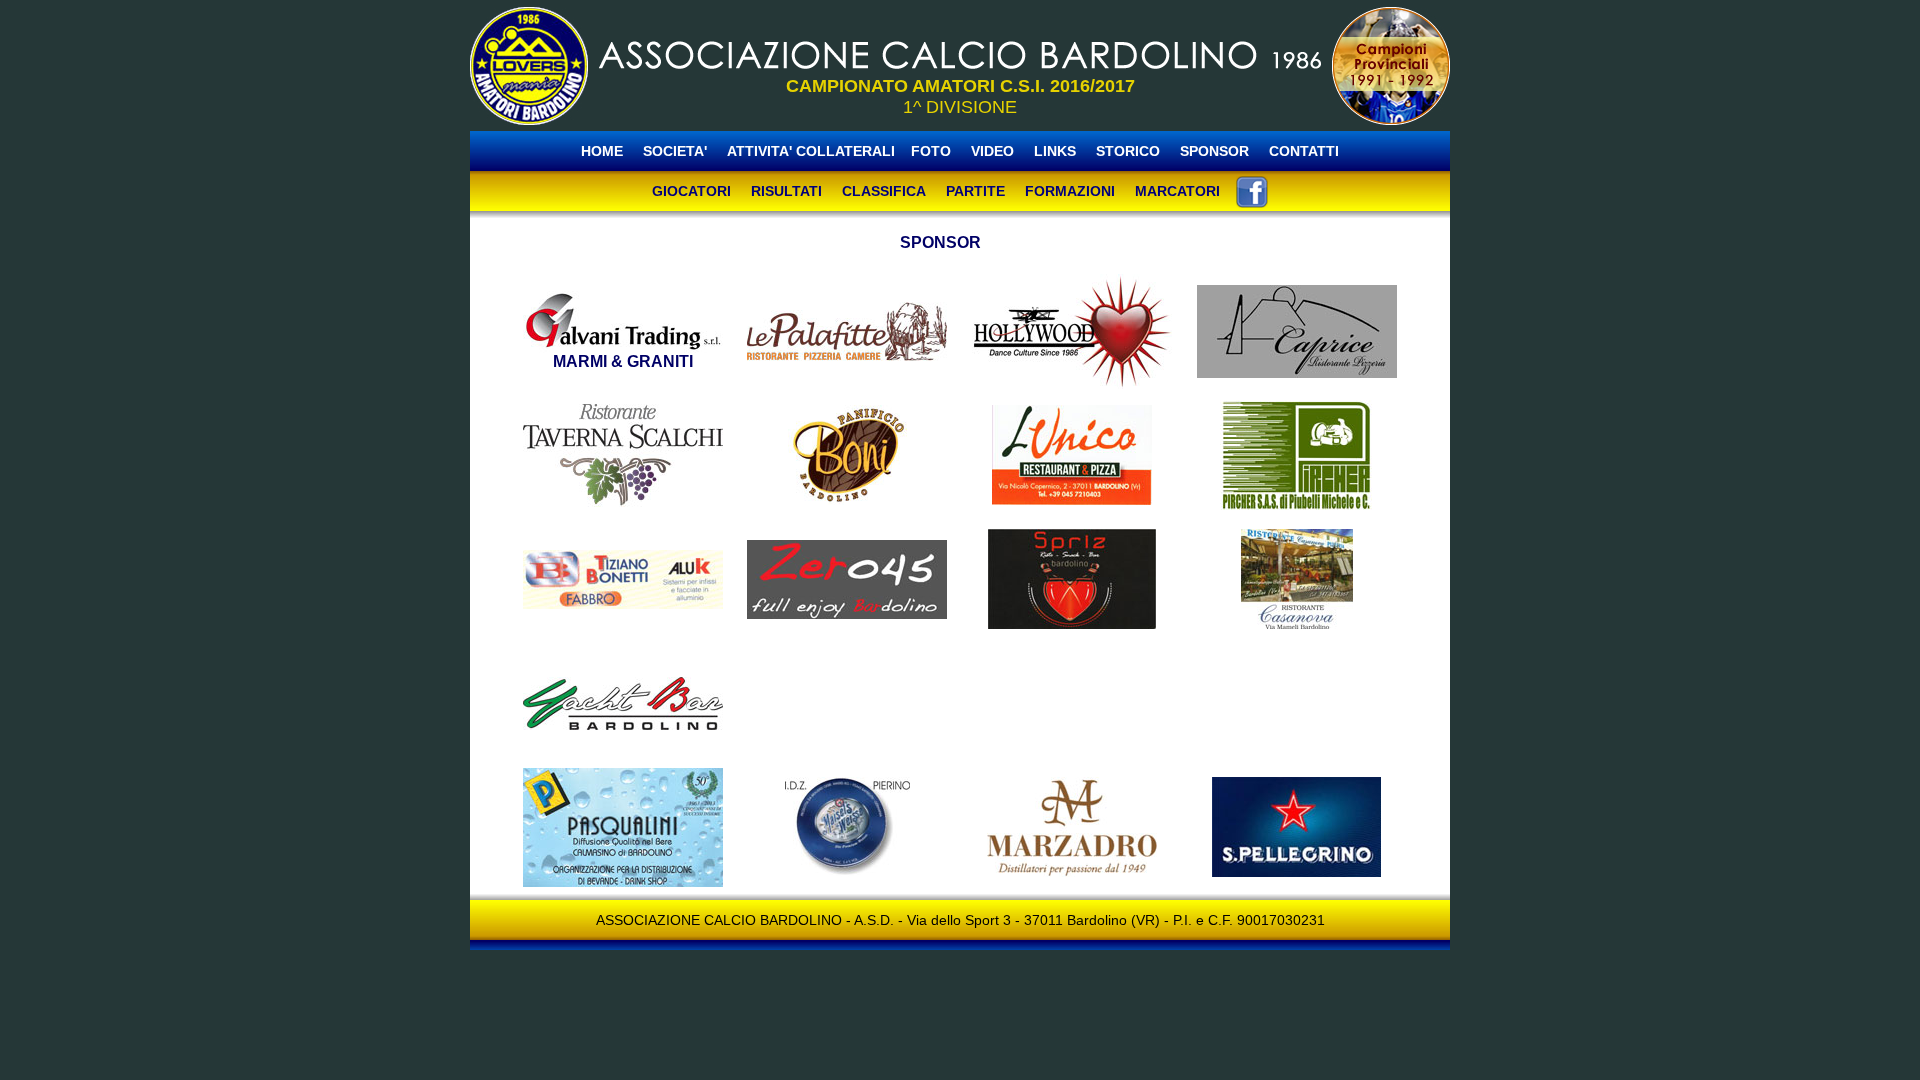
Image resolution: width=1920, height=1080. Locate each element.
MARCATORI (1177, 191)
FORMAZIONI (1070, 191)
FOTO (931, 151)
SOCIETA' (677, 151)
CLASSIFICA (884, 191)
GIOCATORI (691, 191)
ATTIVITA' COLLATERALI (811, 151)
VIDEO (992, 151)
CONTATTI (1304, 151)
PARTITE (975, 191)
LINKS (1055, 151)
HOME (602, 151)
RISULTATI (786, 191)
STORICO (1128, 151)
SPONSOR (1214, 151)
